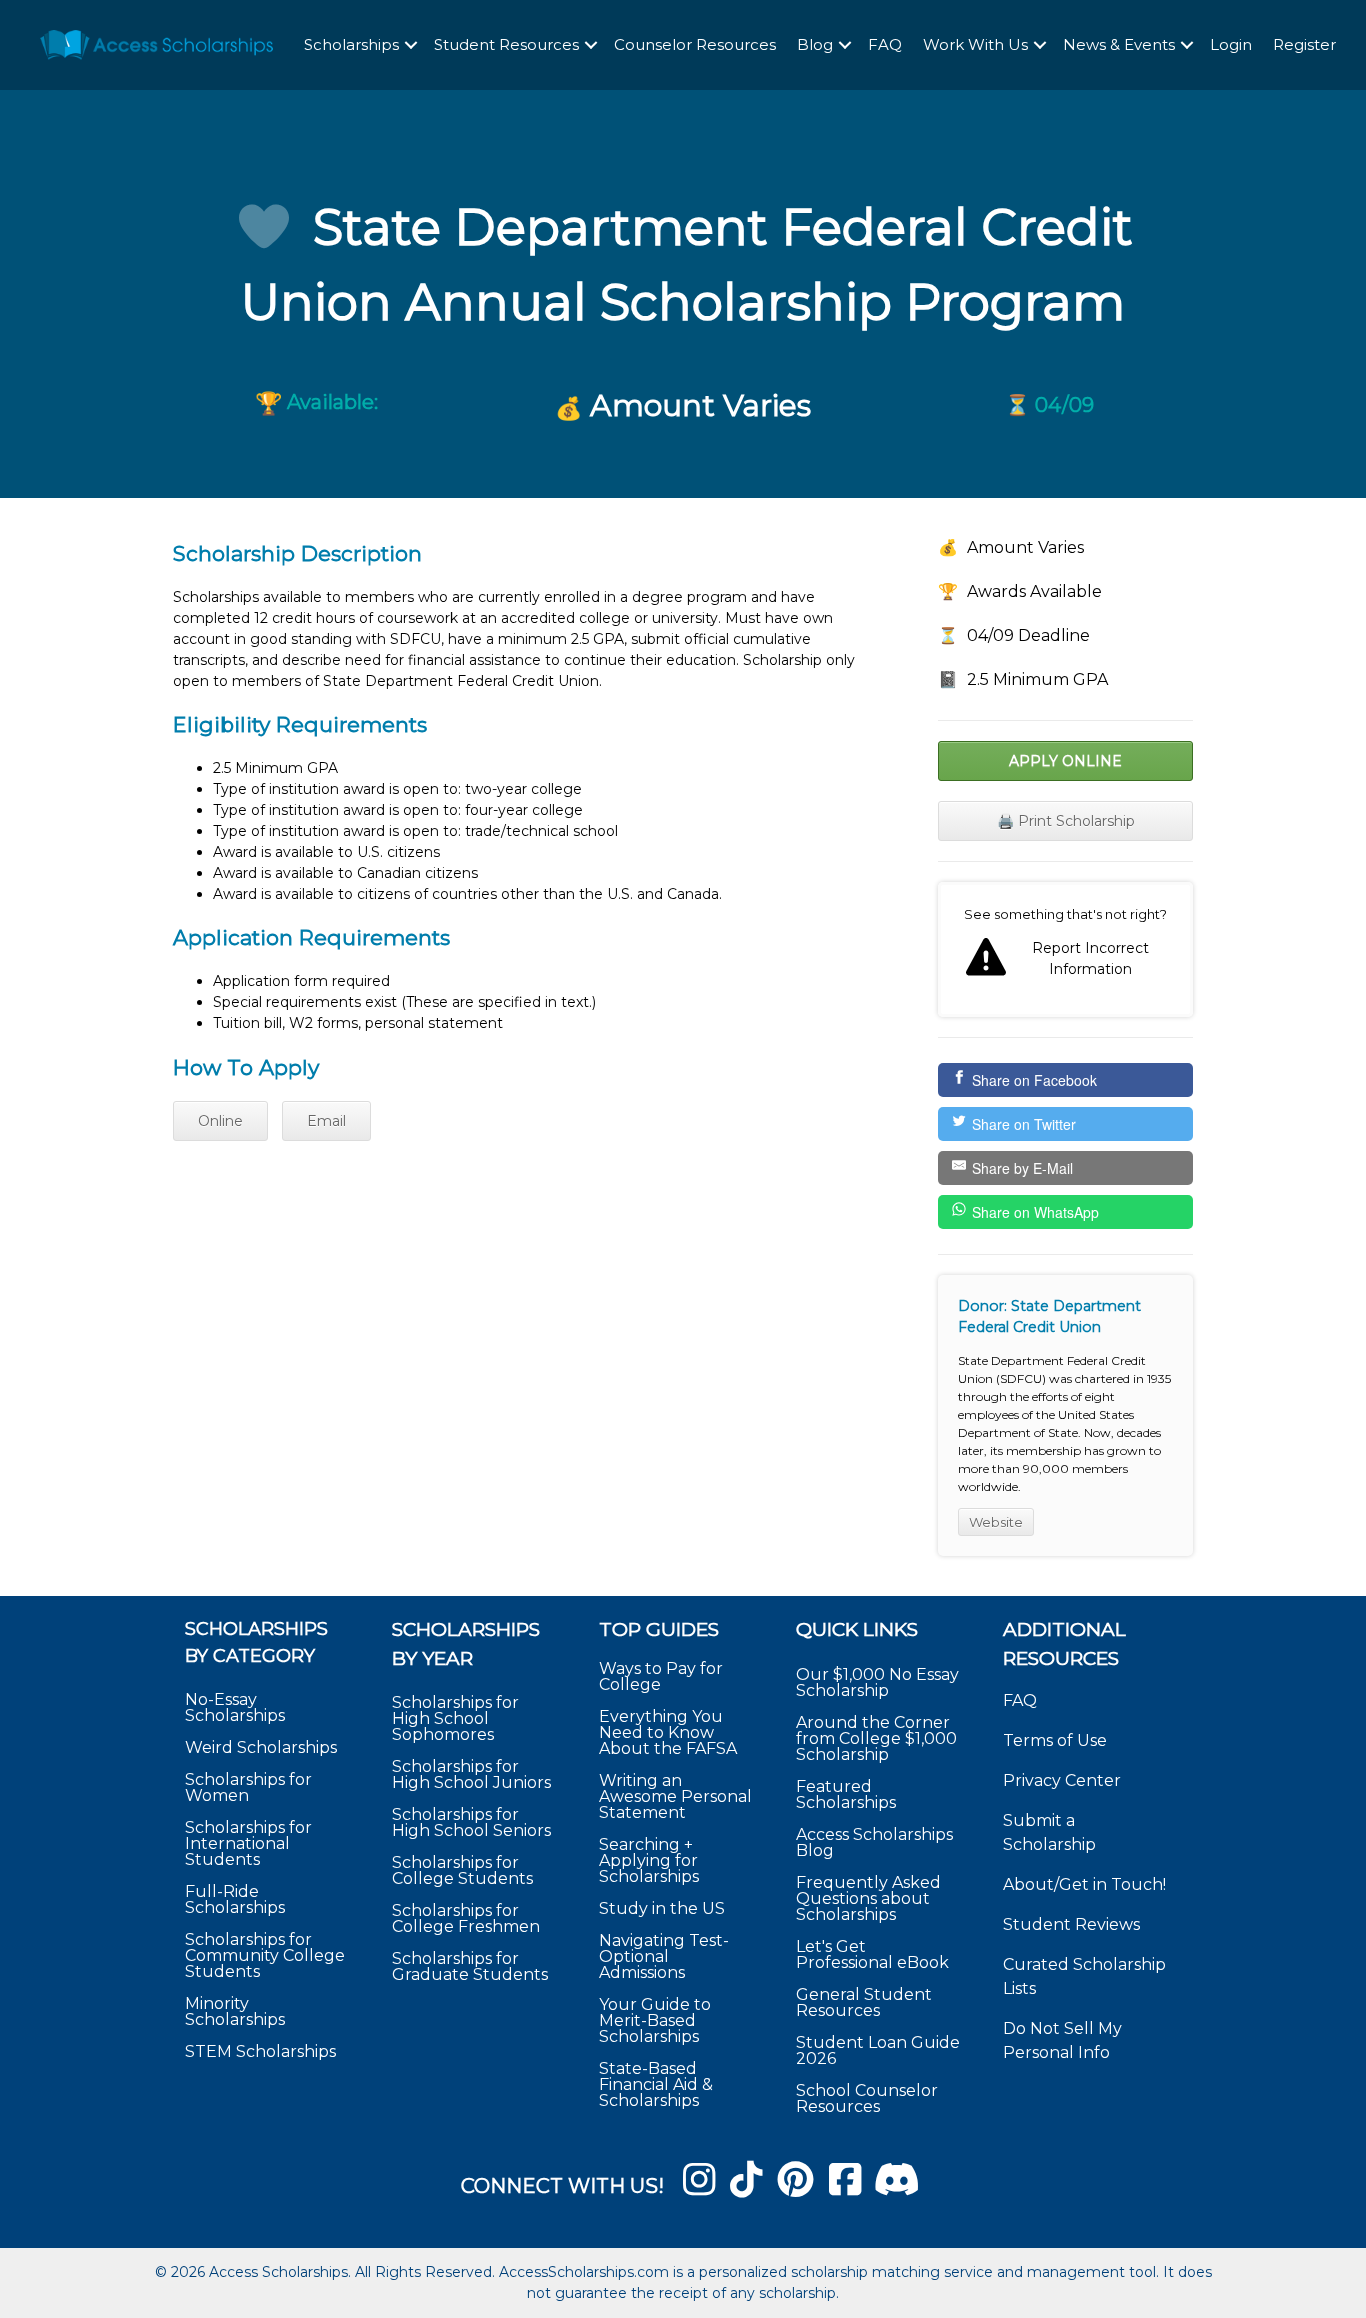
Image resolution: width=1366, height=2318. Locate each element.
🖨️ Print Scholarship (1066, 821)
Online (220, 1121)
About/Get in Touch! (1084, 1884)
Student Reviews (1071, 1924)
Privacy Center (1062, 1780)
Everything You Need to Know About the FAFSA (668, 1732)
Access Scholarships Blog (874, 1842)
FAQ (885, 44)
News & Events (1119, 44)
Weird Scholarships (261, 1747)
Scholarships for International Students (248, 1843)
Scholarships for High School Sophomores (455, 1718)
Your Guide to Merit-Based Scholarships (655, 2020)
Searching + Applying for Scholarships (649, 1860)
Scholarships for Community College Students (265, 1955)
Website (996, 1522)
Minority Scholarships (235, 2011)
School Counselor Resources (867, 2098)
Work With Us (975, 44)
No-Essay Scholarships (235, 1707)
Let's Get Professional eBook (872, 1954)
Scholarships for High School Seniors (471, 1822)
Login (1231, 44)
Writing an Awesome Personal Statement (675, 1796)
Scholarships (351, 44)
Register (1304, 44)
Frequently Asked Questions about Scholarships (868, 1898)
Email (326, 1121)
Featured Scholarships (848, 1794)
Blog (815, 44)
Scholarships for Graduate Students (470, 1966)
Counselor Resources (695, 44)
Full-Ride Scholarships (235, 1899)
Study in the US (662, 1908)
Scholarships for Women (248, 1787)
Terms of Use (1055, 1740)
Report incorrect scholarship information (1065, 950)
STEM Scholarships (260, 2051)
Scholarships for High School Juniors (471, 1774)
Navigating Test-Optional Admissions (664, 1956)
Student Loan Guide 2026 (878, 2050)
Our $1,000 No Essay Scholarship (877, 1682)
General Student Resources (864, 2002)
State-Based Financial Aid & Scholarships (656, 2084)
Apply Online (1065, 761)
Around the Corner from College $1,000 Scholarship (876, 1738)
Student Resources (506, 44)
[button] (411, 45)
